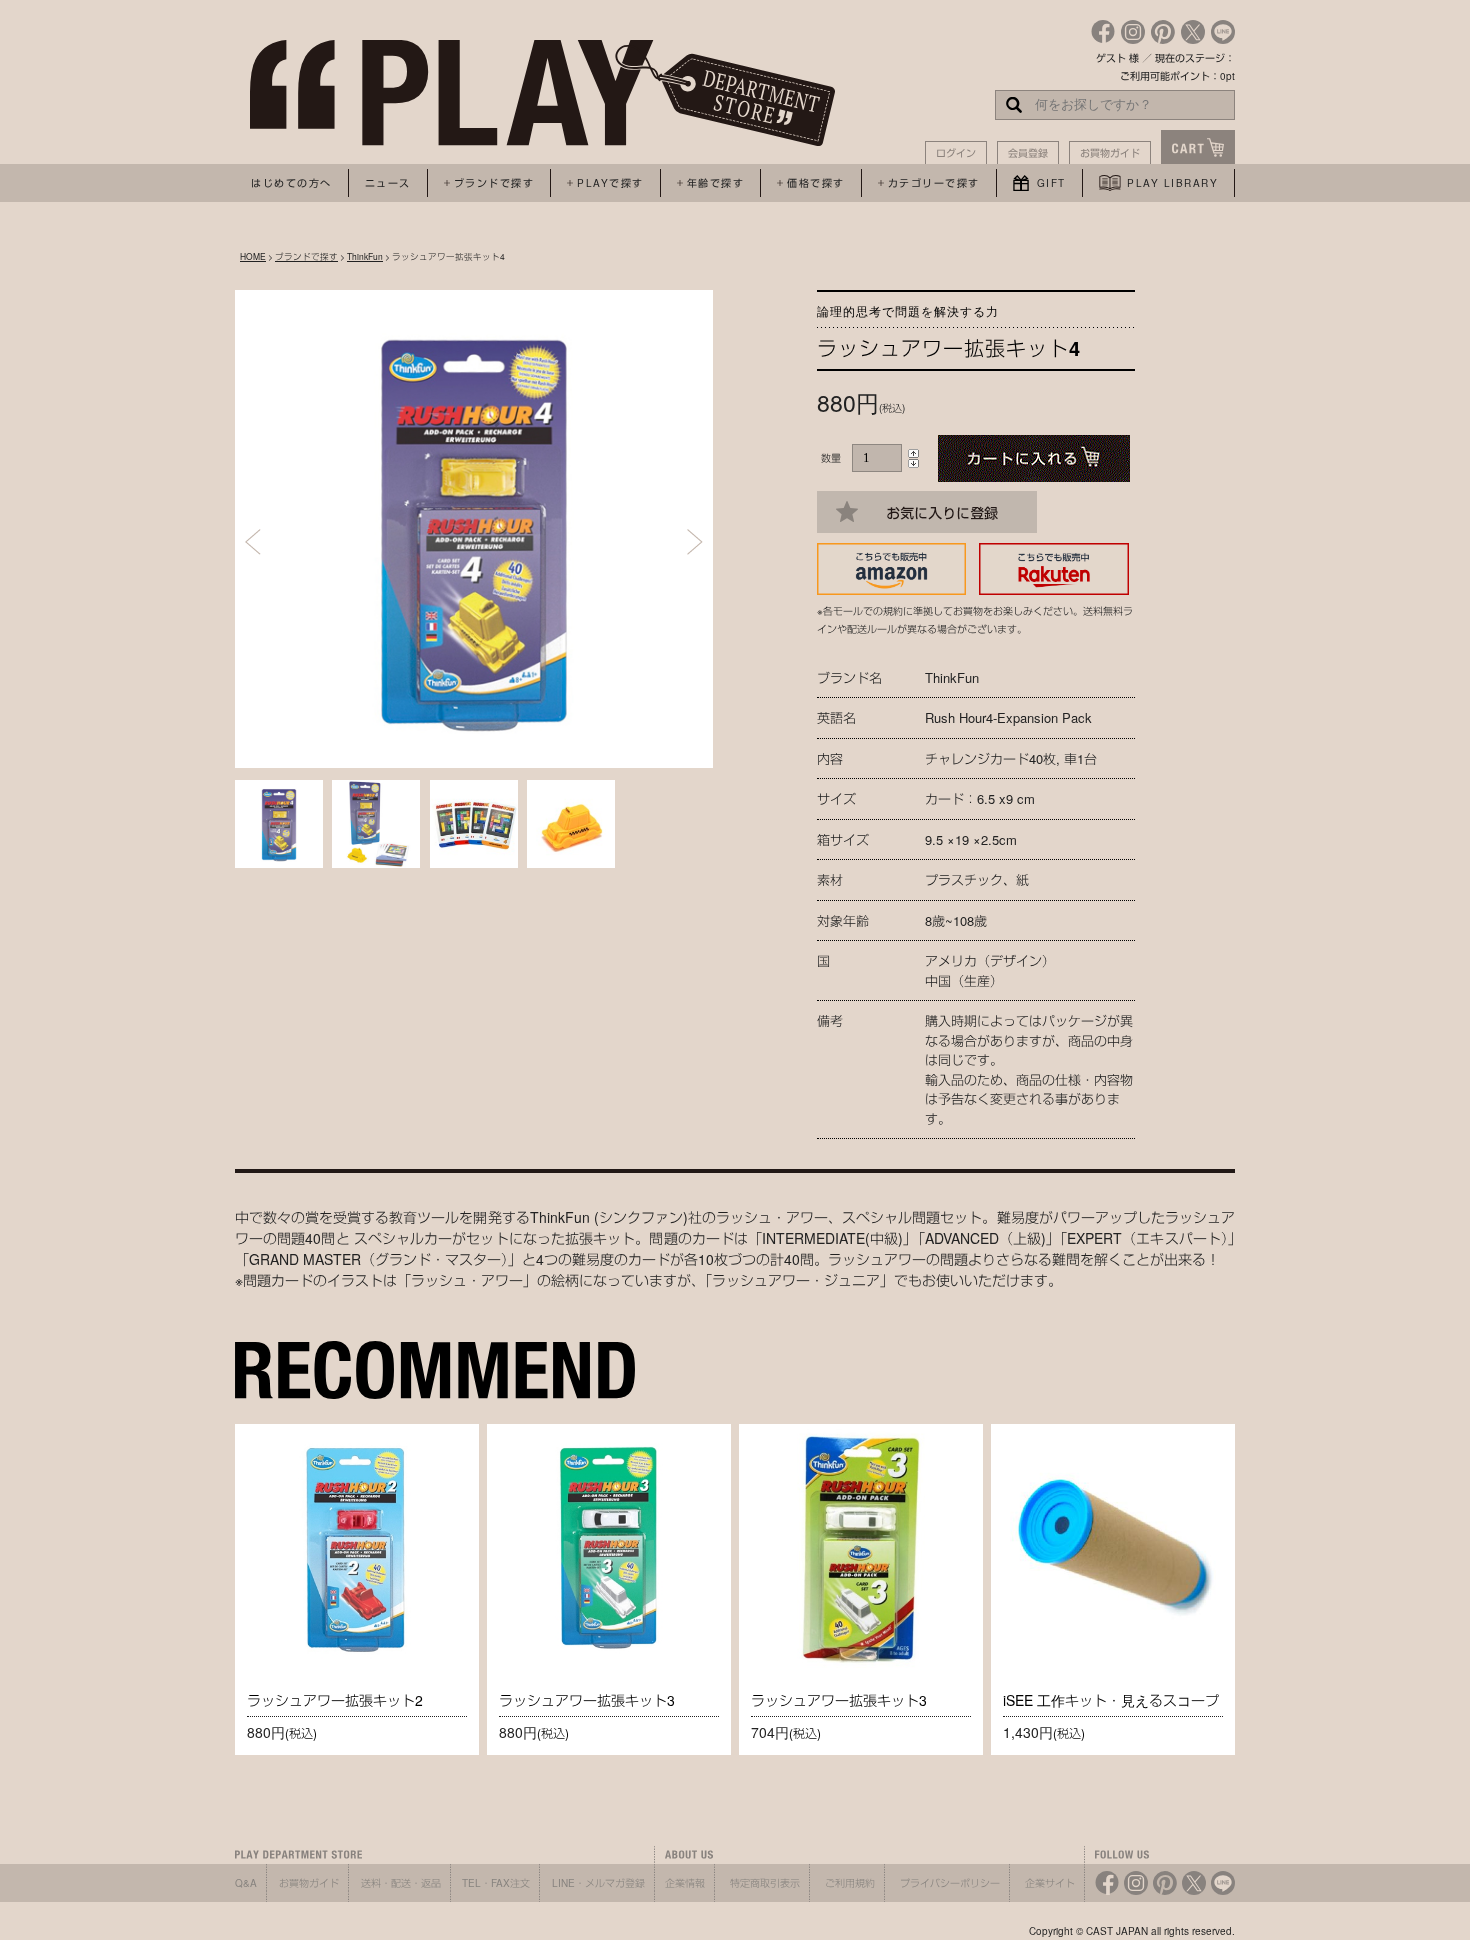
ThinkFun (365, 256)
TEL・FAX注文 (496, 1883)
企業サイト (1050, 1883)
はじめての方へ (291, 183)
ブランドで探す (306, 256)
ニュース (388, 183)
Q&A (246, 1883)
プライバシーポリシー (950, 1883)
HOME (253, 256)
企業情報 (685, 1883)
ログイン (956, 153)
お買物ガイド (1110, 153)
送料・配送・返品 (401, 1883)
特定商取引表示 (765, 1883)
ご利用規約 (850, 1883)
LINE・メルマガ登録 (598, 1883)
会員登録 (1028, 153)
